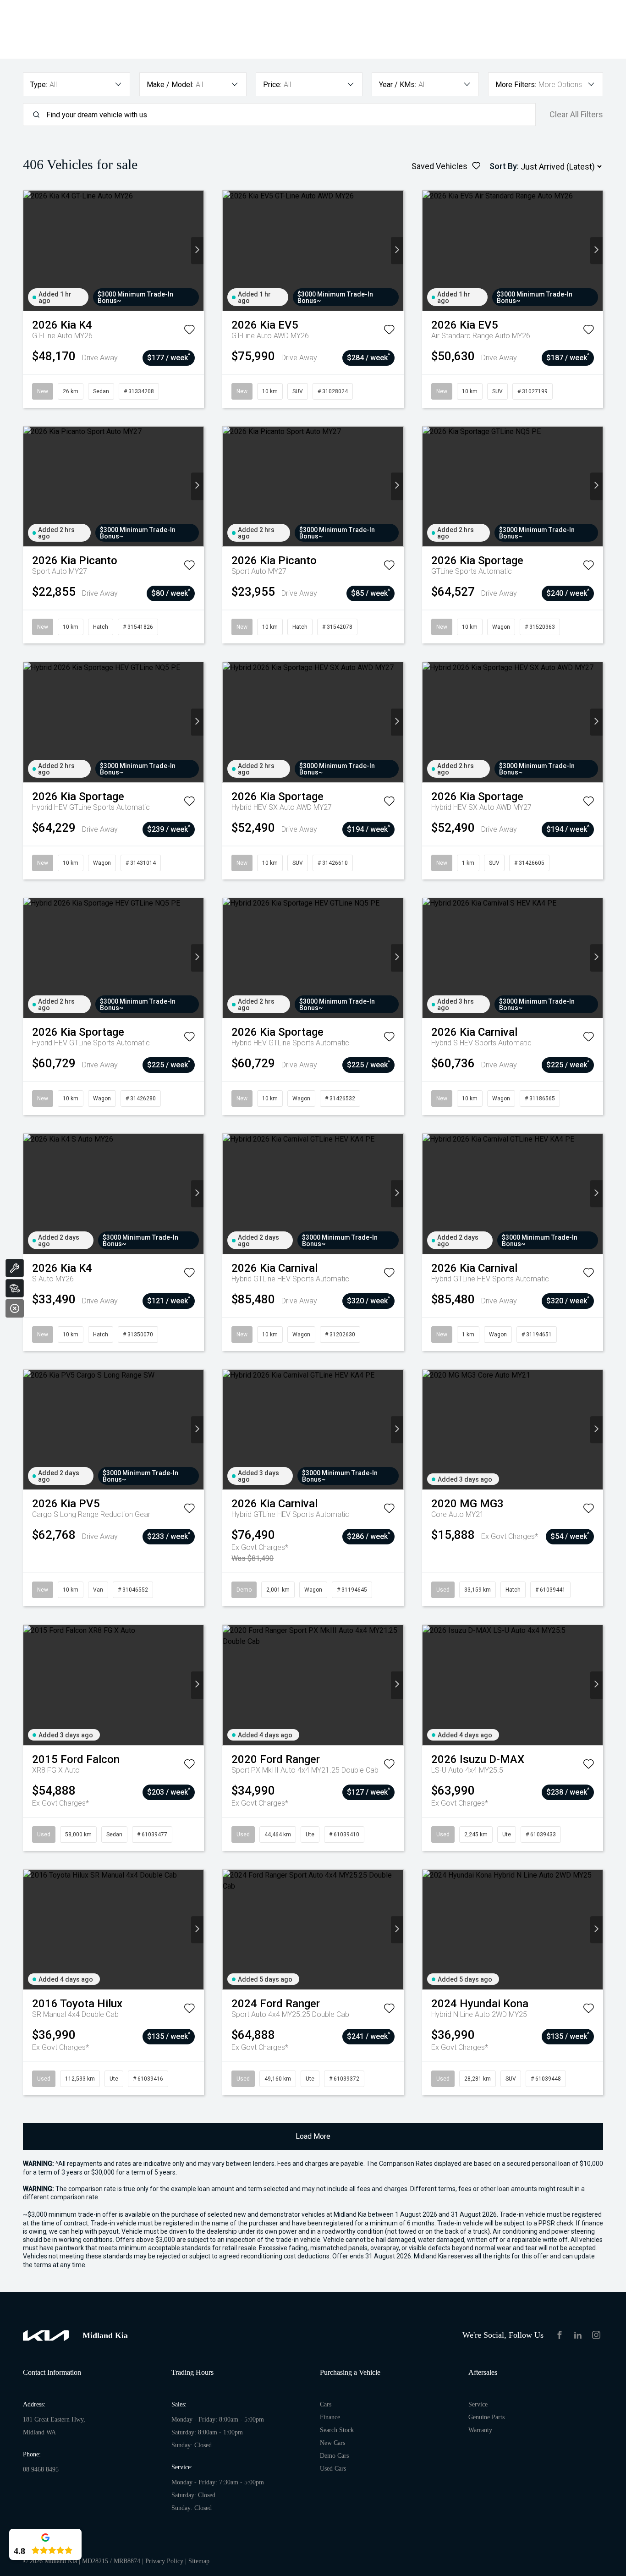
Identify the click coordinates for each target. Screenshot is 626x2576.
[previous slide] (30, 250)
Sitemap (199, 2561)
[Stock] (15, 1288)
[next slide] (197, 250)
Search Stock (337, 2430)
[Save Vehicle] (189, 331)
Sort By (503, 166)
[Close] (15, 1308)
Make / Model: (170, 85)
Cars (326, 2404)
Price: (272, 85)
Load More (313, 2136)
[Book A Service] (15, 1268)
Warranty (480, 2430)
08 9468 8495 (41, 2469)
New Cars (332, 2443)
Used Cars (333, 2469)
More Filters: (516, 85)
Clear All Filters (576, 115)
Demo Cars (334, 2456)
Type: (39, 85)
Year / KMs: (398, 85)
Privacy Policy (164, 2561)
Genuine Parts (486, 2417)
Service (478, 2404)
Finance (330, 2417)
